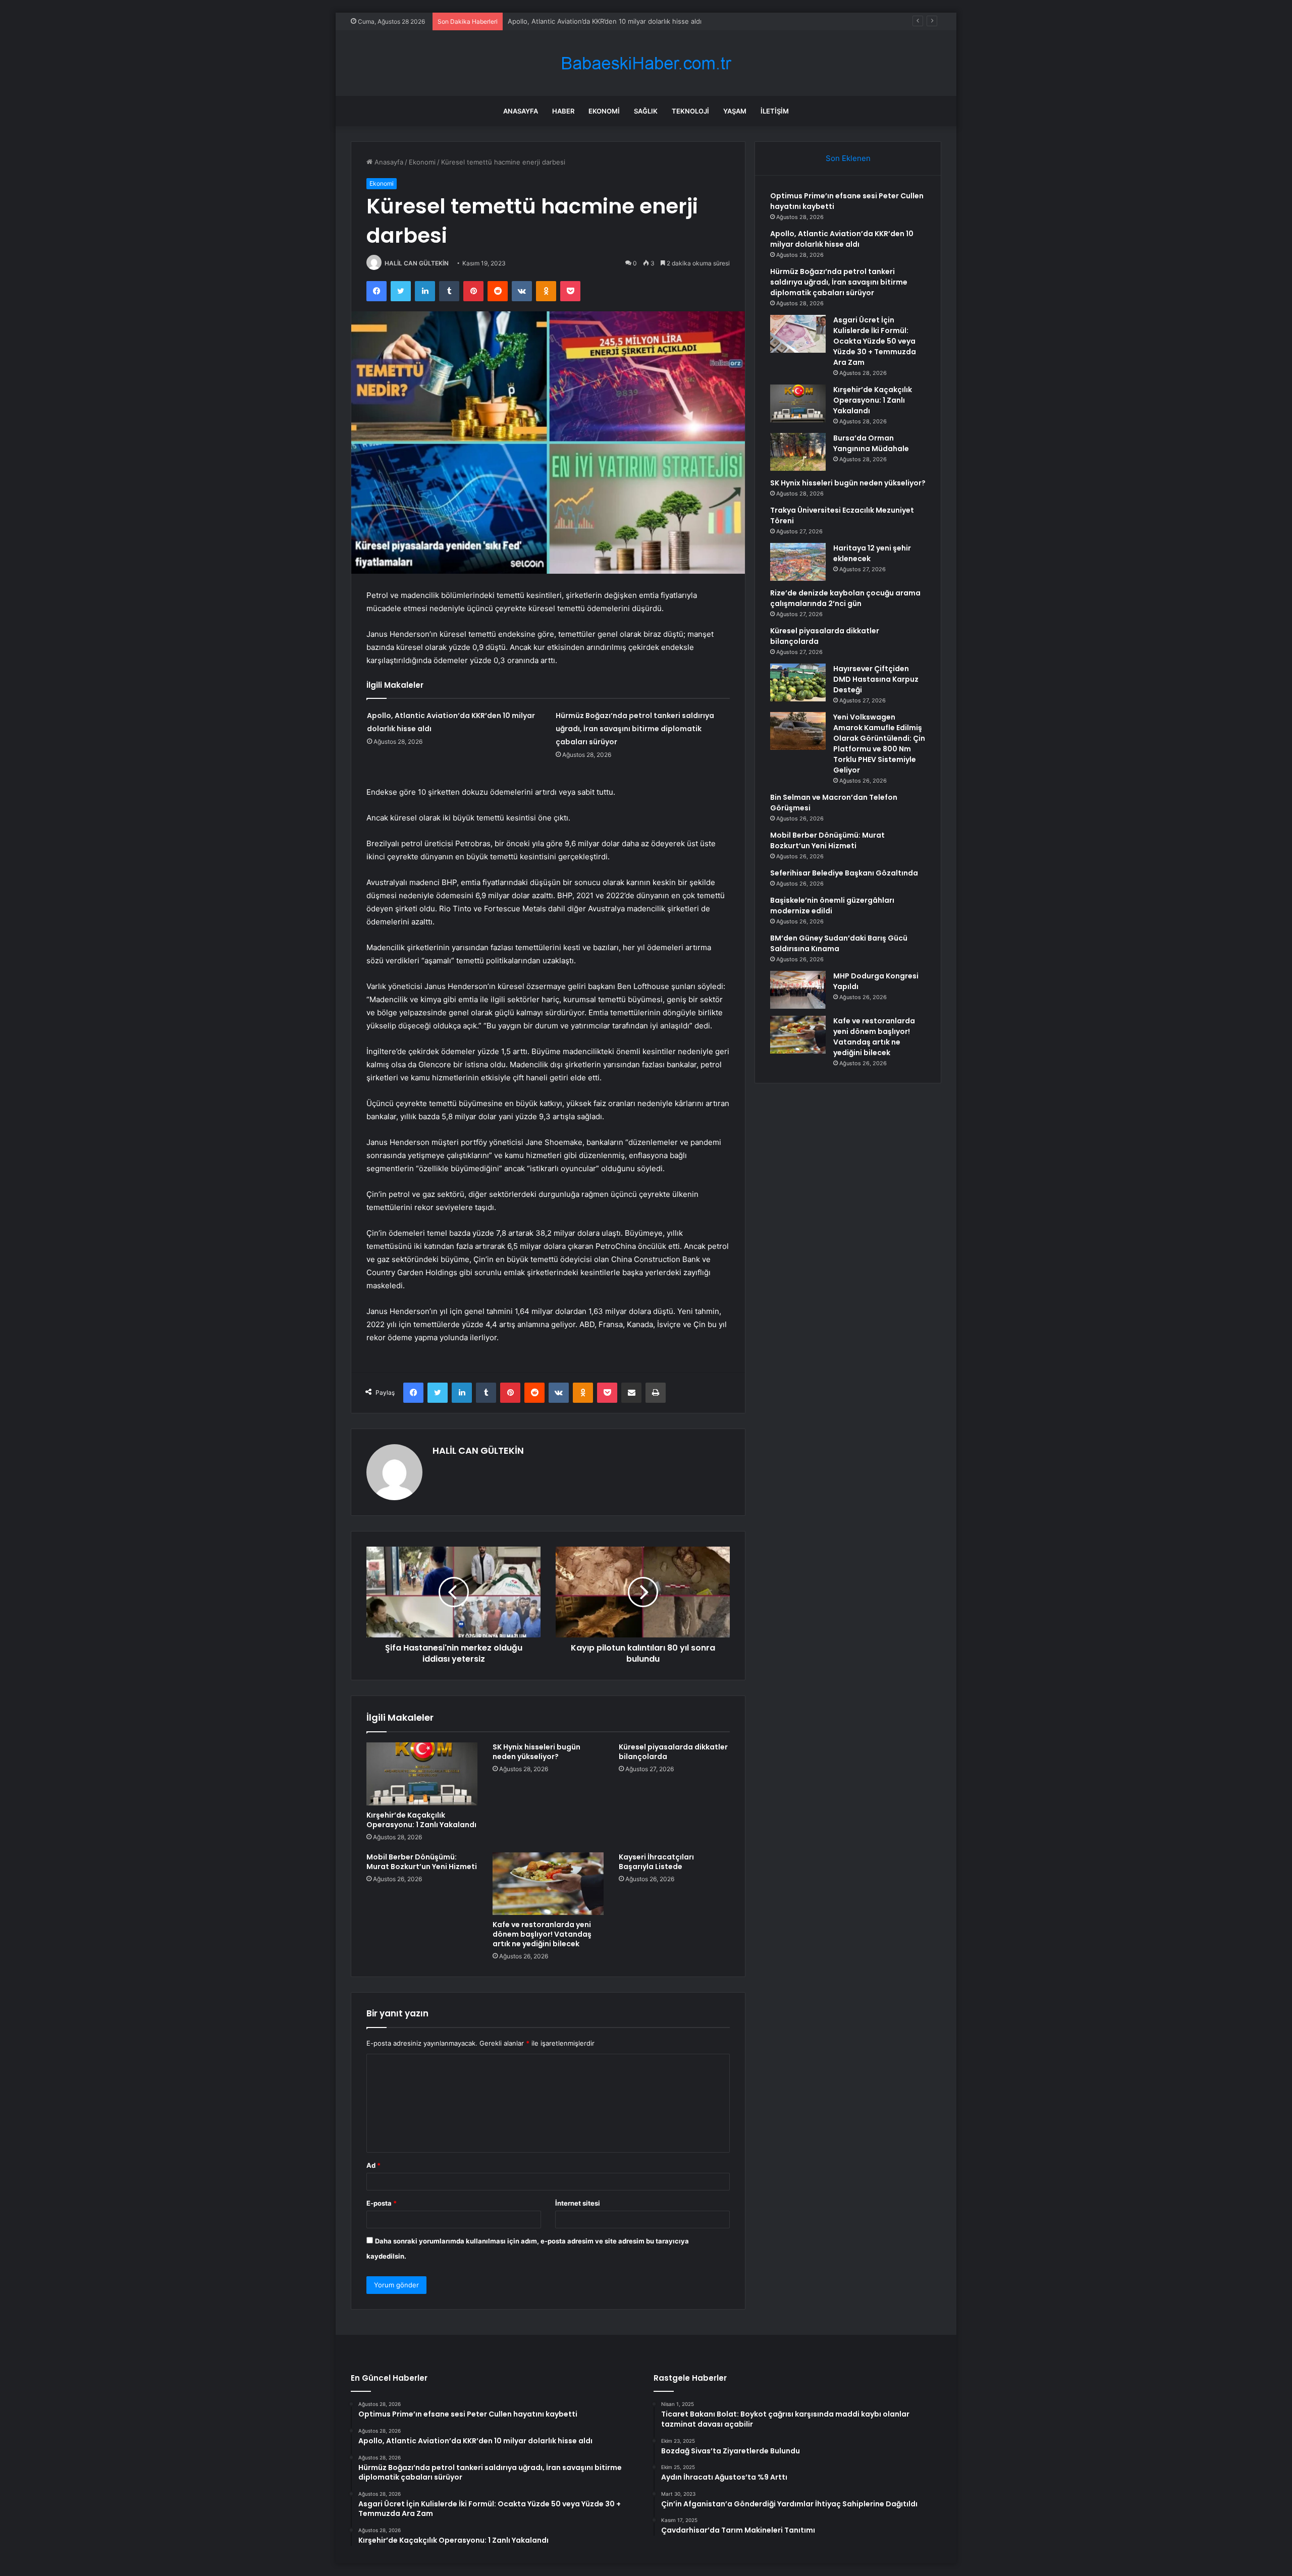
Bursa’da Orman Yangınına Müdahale (871, 443)
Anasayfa (521, 111)
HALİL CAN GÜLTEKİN (417, 263)
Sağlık (646, 111)
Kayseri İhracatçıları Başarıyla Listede (656, 1862)
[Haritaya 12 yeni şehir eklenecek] (798, 562)
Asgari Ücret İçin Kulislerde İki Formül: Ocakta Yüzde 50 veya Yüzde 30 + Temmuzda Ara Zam (875, 341)
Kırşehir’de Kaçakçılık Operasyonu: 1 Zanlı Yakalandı (421, 1820)
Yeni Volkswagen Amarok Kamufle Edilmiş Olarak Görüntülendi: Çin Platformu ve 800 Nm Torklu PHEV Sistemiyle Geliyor (879, 744)
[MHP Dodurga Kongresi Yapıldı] (798, 990)
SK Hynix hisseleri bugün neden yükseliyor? (536, 1752)
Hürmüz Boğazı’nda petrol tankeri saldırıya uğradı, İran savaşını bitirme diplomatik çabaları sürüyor (660, 21)
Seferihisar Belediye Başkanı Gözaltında (844, 873)
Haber (563, 111)
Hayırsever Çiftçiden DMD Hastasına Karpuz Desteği (876, 679)
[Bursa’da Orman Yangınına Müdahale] (798, 452)
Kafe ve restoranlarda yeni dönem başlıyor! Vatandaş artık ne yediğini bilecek (542, 1934)
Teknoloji (690, 111)
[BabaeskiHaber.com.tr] (646, 63)
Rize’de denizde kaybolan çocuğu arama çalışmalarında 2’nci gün (845, 598)
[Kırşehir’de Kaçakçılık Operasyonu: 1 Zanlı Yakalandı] (422, 1774)
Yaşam (735, 111)
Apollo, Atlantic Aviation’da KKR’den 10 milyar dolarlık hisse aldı (842, 239)
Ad (373, 2165)
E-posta (382, 2203)
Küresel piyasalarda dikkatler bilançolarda (673, 1752)
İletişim (775, 111)
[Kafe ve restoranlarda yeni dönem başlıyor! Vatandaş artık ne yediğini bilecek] (548, 1884)
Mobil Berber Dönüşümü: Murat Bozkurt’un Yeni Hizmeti (422, 1862)
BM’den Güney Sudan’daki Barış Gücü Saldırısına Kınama (839, 943)
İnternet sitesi (578, 2203)
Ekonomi (604, 111)
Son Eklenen (848, 158)
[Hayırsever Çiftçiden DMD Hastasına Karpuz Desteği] (798, 682)
